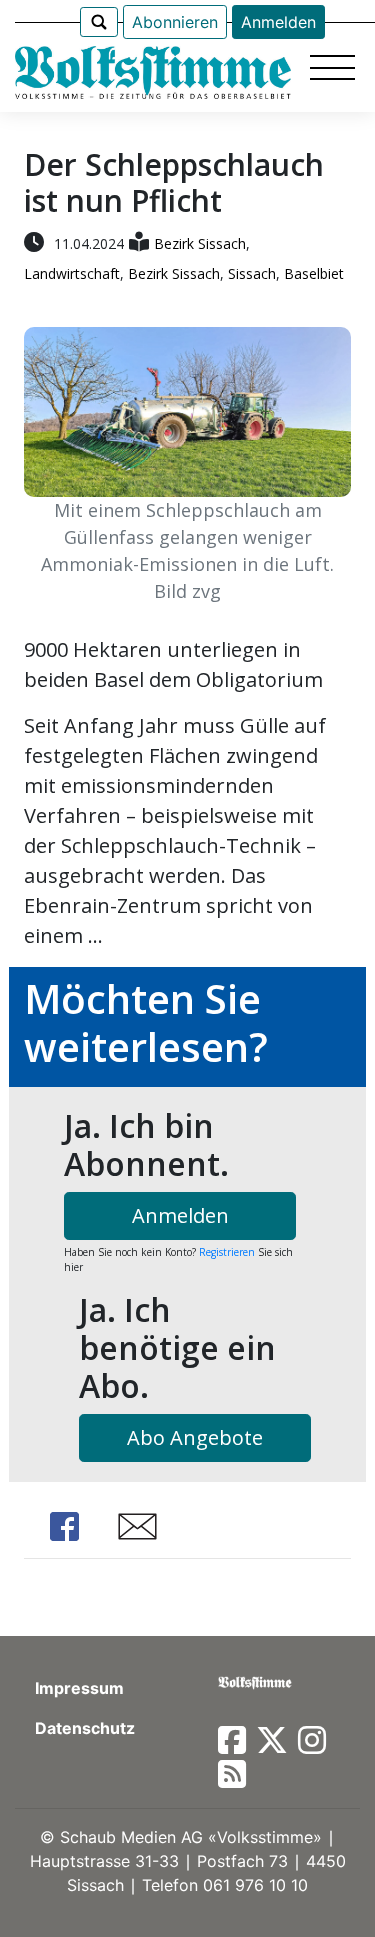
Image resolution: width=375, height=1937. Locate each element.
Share (64, 1526)
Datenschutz (85, 1728)
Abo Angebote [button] (195, 1437)
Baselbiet (314, 273)
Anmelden (278, 22)
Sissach (252, 273)
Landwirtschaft (72, 273)
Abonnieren (175, 22)
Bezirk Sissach (200, 243)
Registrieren (227, 1252)
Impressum (79, 1688)
